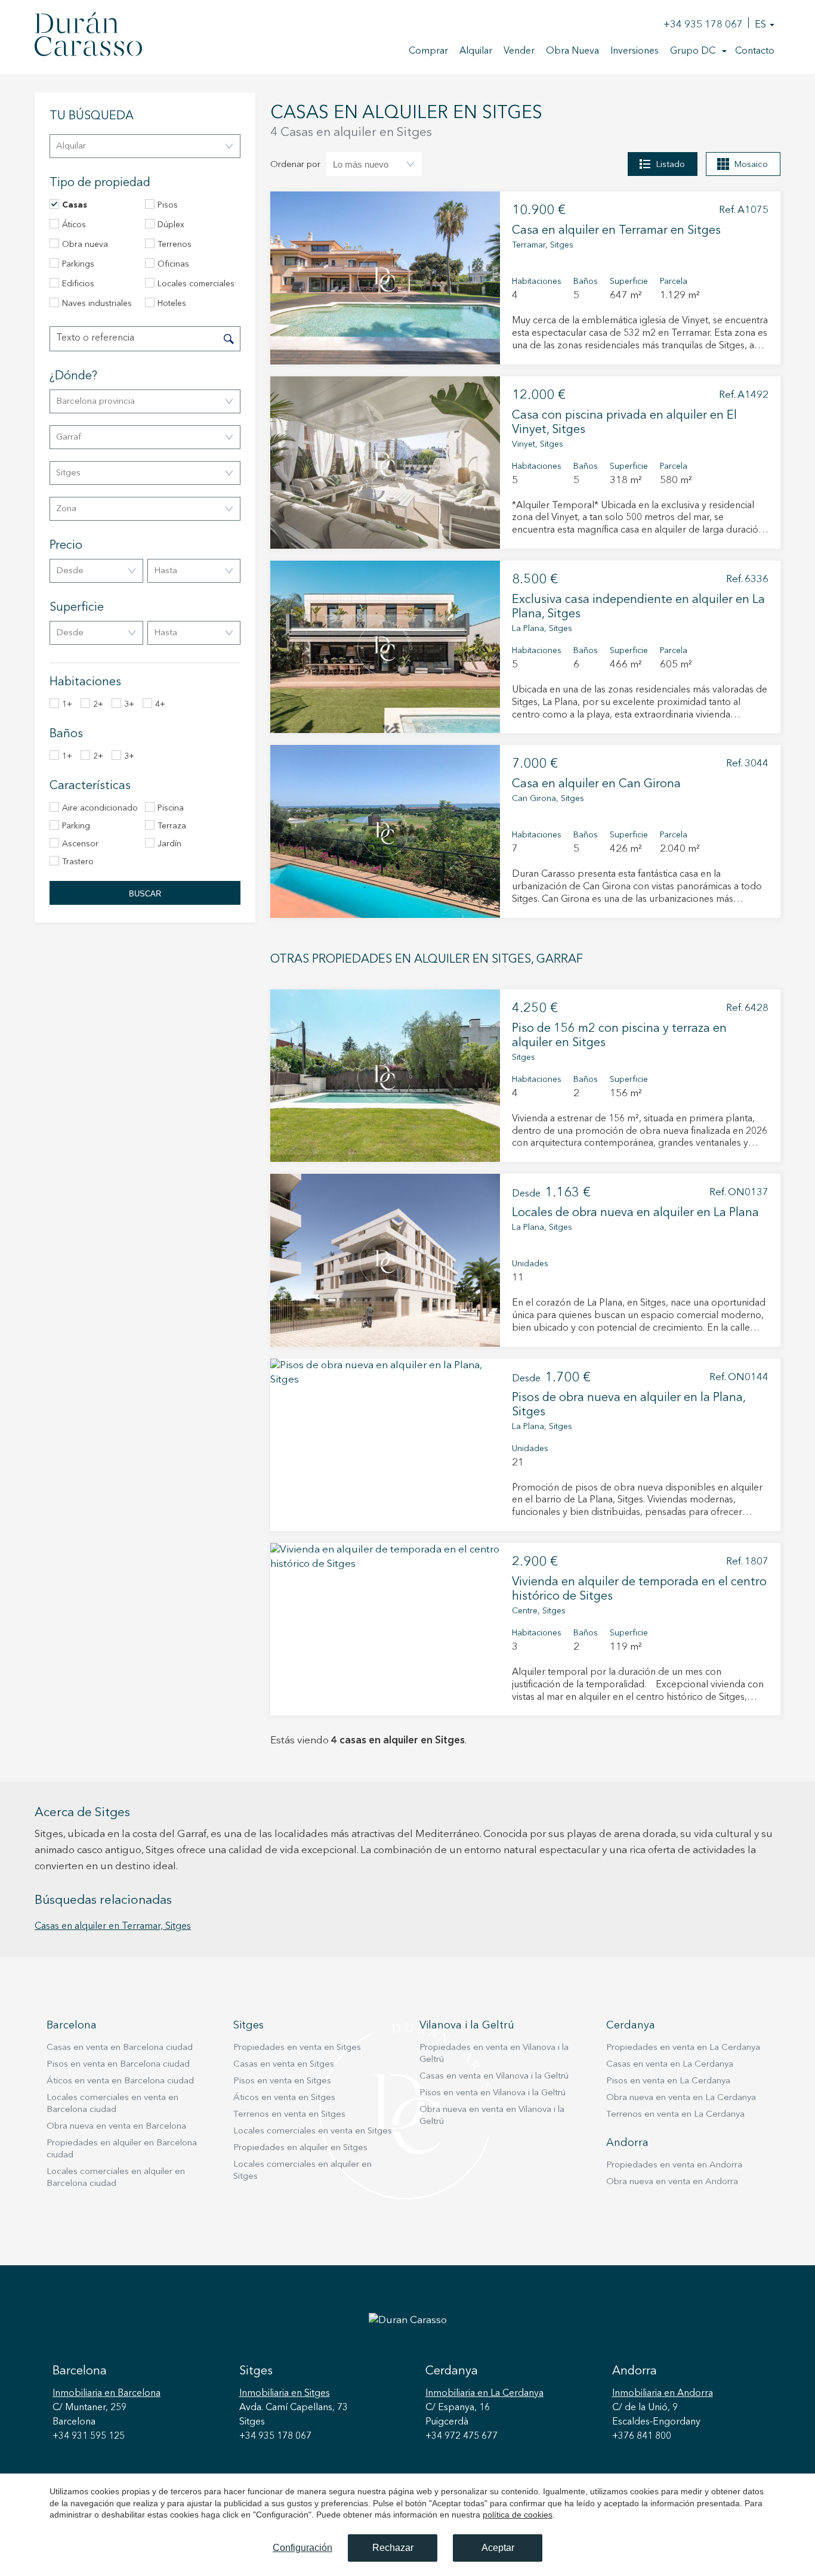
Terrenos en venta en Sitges (289, 2115)
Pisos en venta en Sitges (282, 2081)
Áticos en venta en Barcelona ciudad (120, 2081)
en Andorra (663, 2393)
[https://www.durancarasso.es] (88, 36)
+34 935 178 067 (703, 25)
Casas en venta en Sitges (284, 2065)
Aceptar (498, 2548)
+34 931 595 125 (89, 2436)
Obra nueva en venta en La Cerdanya (681, 2098)
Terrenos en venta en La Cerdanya (675, 2115)
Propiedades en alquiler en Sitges (300, 2148)
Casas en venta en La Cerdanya (670, 2065)
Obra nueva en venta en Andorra (672, 2182)
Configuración (302, 2548)
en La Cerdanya (484, 2393)
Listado (670, 165)
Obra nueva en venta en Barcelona (116, 2127)
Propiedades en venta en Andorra (674, 2165)
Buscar (145, 894)
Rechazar (393, 2548)
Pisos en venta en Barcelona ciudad (118, 2065)
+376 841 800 (642, 2436)
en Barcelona (106, 2393)
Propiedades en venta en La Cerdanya (683, 2048)
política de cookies (518, 2515)
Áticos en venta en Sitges (284, 2098)
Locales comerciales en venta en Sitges (313, 2131)
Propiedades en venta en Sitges (297, 2048)
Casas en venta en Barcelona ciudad (120, 2048)
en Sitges (285, 2393)
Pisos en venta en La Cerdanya (668, 2081)
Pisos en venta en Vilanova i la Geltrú (493, 2093)
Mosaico (751, 165)
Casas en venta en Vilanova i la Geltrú (494, 2076)
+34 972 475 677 (461, 2436)
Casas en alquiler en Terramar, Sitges (113, 1926)
